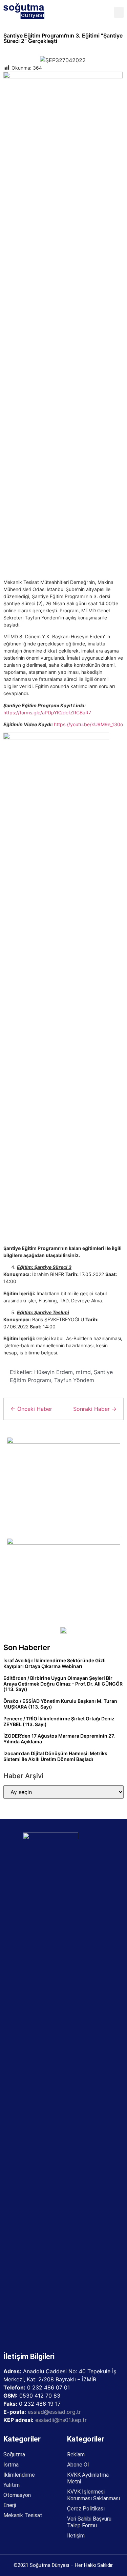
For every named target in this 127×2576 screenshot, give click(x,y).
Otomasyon (17, 2495)
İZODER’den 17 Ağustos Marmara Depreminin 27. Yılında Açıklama (59, 1739)
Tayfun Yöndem (74, 1380)
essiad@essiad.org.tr (54, 2412)
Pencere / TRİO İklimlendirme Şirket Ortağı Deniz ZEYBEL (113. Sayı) (59, 1721)
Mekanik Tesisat (23, 2515)
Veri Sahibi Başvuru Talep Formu (89, 2522)
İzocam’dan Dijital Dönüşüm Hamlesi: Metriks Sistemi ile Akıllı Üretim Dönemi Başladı (55, 1756)
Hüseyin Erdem (54, 1372)
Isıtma (11, 2465)
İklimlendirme (19, 2475)
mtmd (83, 1372)
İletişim (76, 2536)
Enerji (10, 2505)
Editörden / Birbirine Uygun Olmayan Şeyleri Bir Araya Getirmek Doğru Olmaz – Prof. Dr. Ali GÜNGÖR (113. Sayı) (63, 1684)
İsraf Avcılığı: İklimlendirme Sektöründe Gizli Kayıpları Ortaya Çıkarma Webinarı (55, 1663)
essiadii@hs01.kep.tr (61, 2420)
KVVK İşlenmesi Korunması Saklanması (93, 2495)
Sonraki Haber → (95, 1409)
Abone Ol (78, 2465)
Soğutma (14, 2455)
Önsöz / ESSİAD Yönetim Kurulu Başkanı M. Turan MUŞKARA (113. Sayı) (60, 1704)
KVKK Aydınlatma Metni (88, 2478)
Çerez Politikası (86, 2509)
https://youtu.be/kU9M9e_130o (88, 724)
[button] (119, 12)
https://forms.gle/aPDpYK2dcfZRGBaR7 (47, 713)
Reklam (76, 2455)
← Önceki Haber (31, 1409)
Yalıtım (12, 2485)
